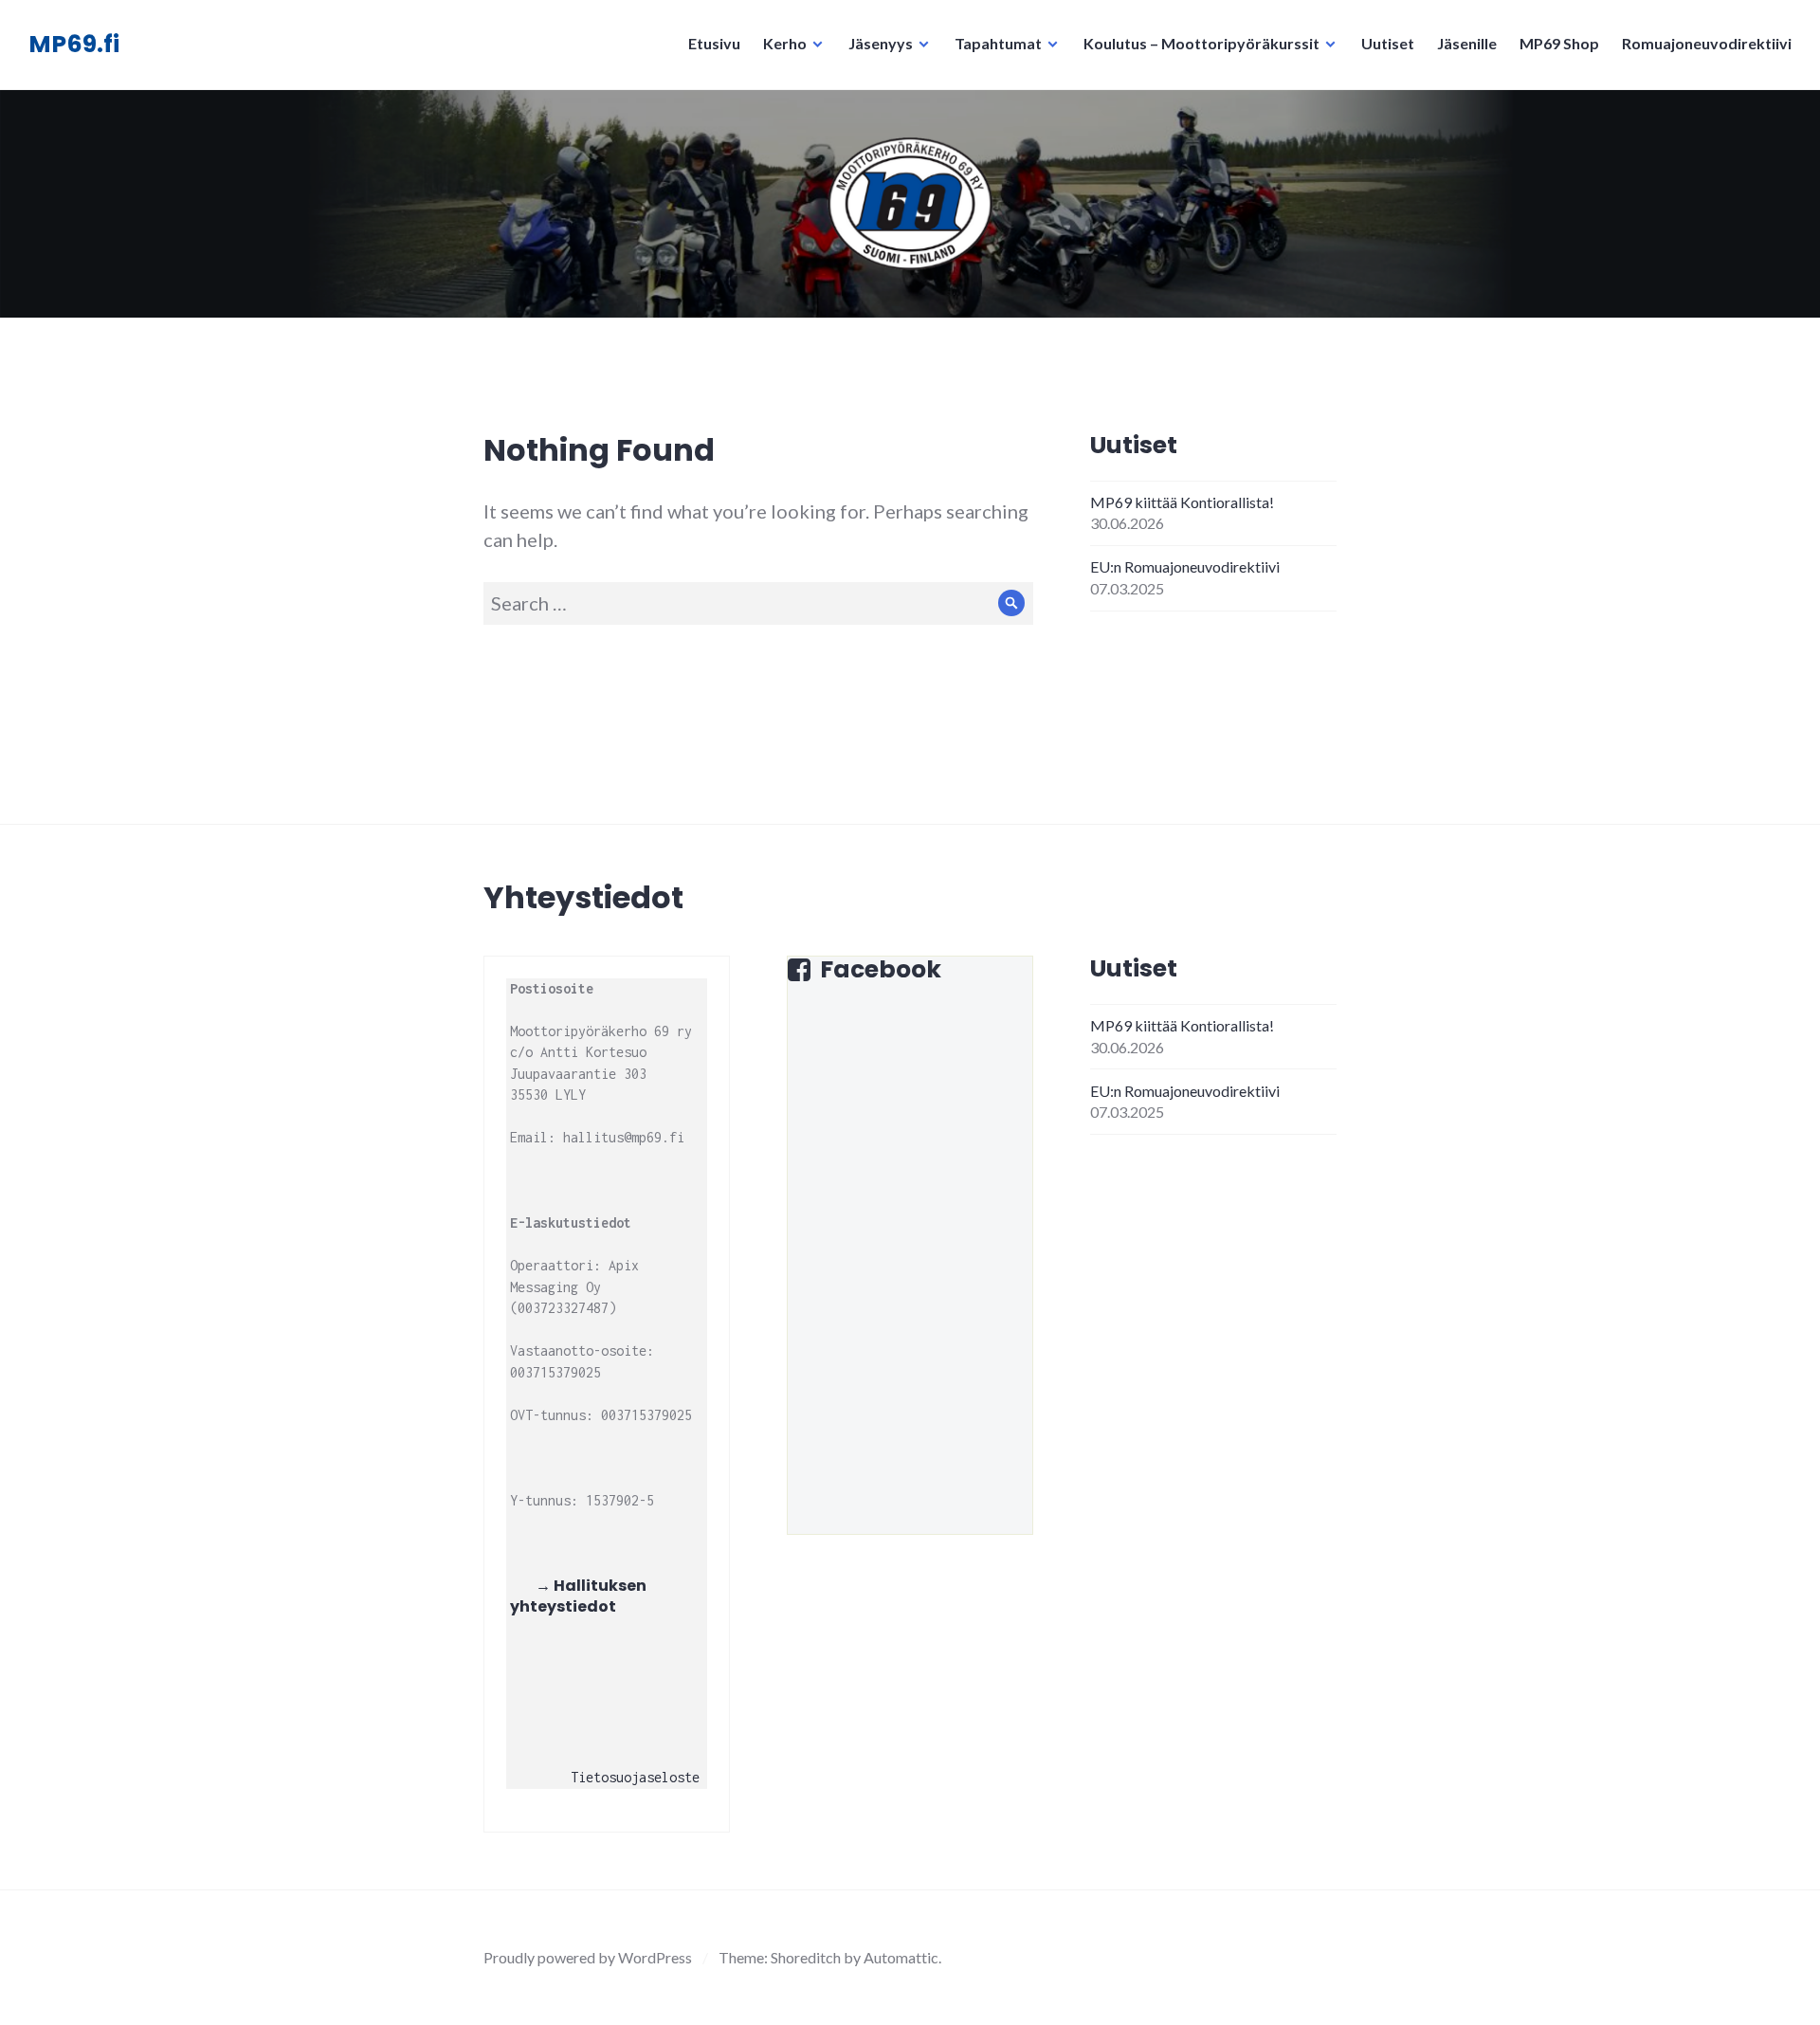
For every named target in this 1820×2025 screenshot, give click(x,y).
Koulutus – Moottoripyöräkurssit (1201, 43)
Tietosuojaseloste (635, 1777)
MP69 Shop (1559, 43)
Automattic (901, 1957)
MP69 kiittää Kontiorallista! (1182, 502)
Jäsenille (1467, 43)
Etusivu (714, 43)
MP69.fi (74, 44)
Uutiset (1388, 43)
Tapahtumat (998, 43)
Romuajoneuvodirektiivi (1707, 43)
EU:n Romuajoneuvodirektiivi (1185, 566)
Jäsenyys (881, 43)
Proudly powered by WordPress (588, 1957)
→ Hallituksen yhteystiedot (580, 1596)
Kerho (785, 43)
